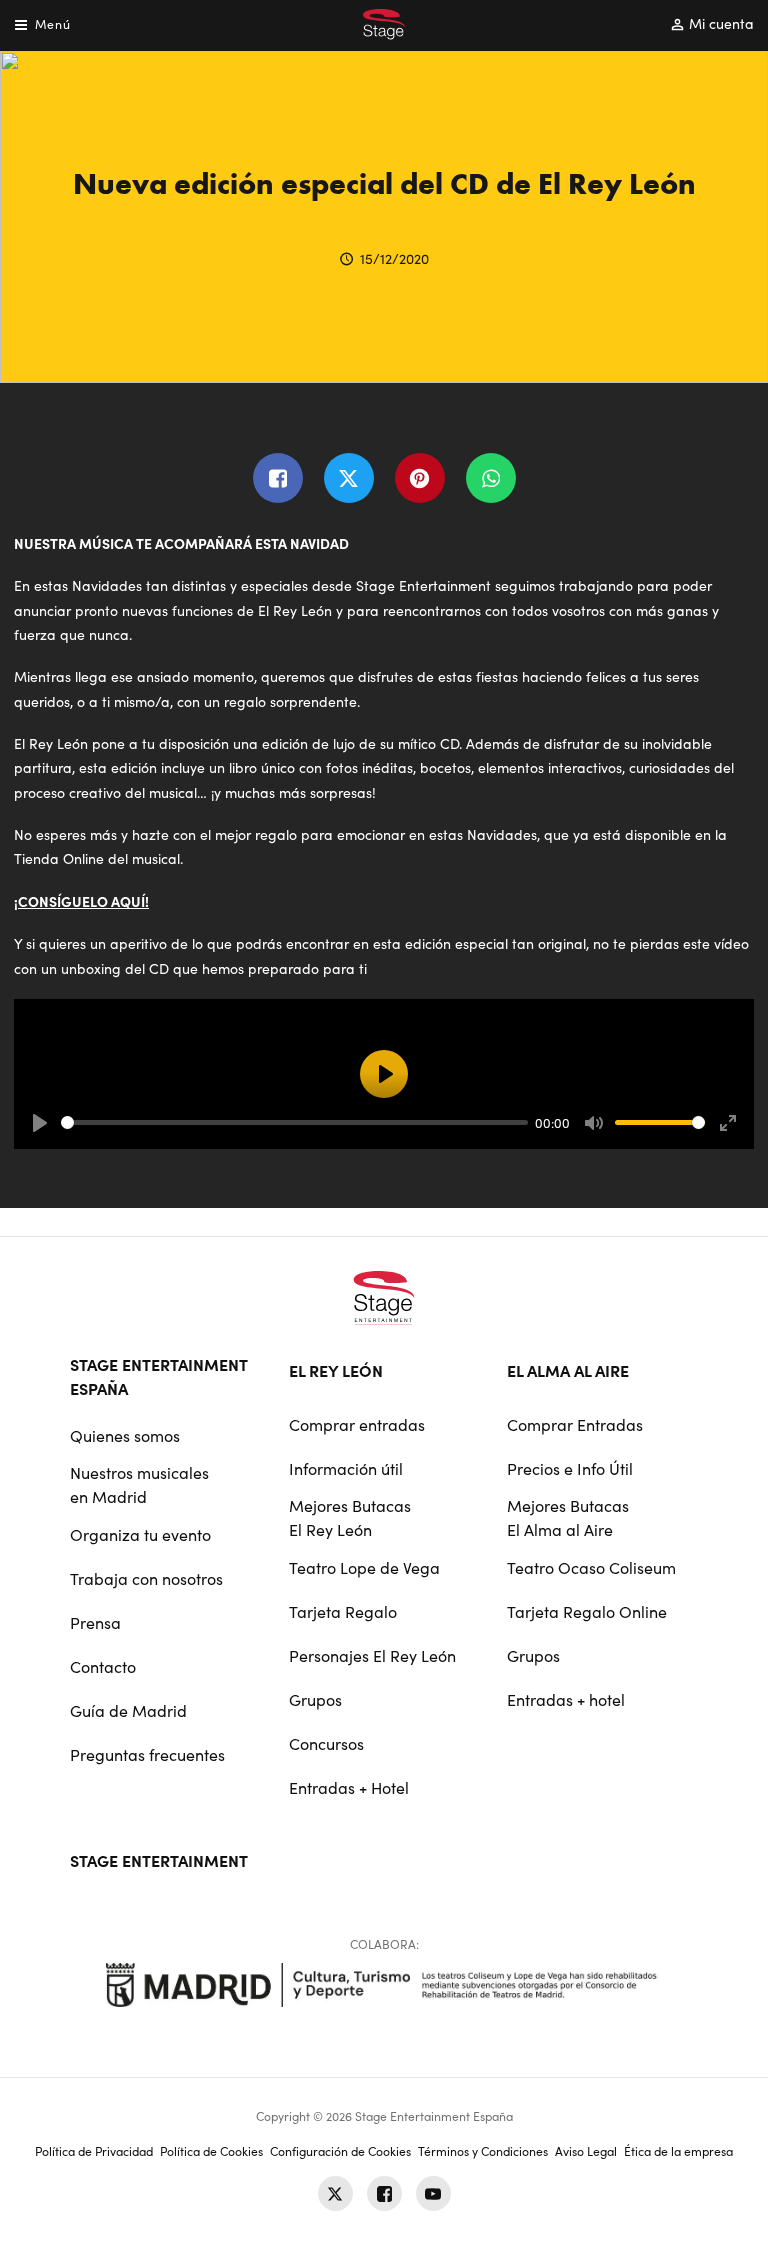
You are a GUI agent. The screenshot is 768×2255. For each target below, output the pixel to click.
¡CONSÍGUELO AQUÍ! (81, 901)
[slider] (294, 1122)
